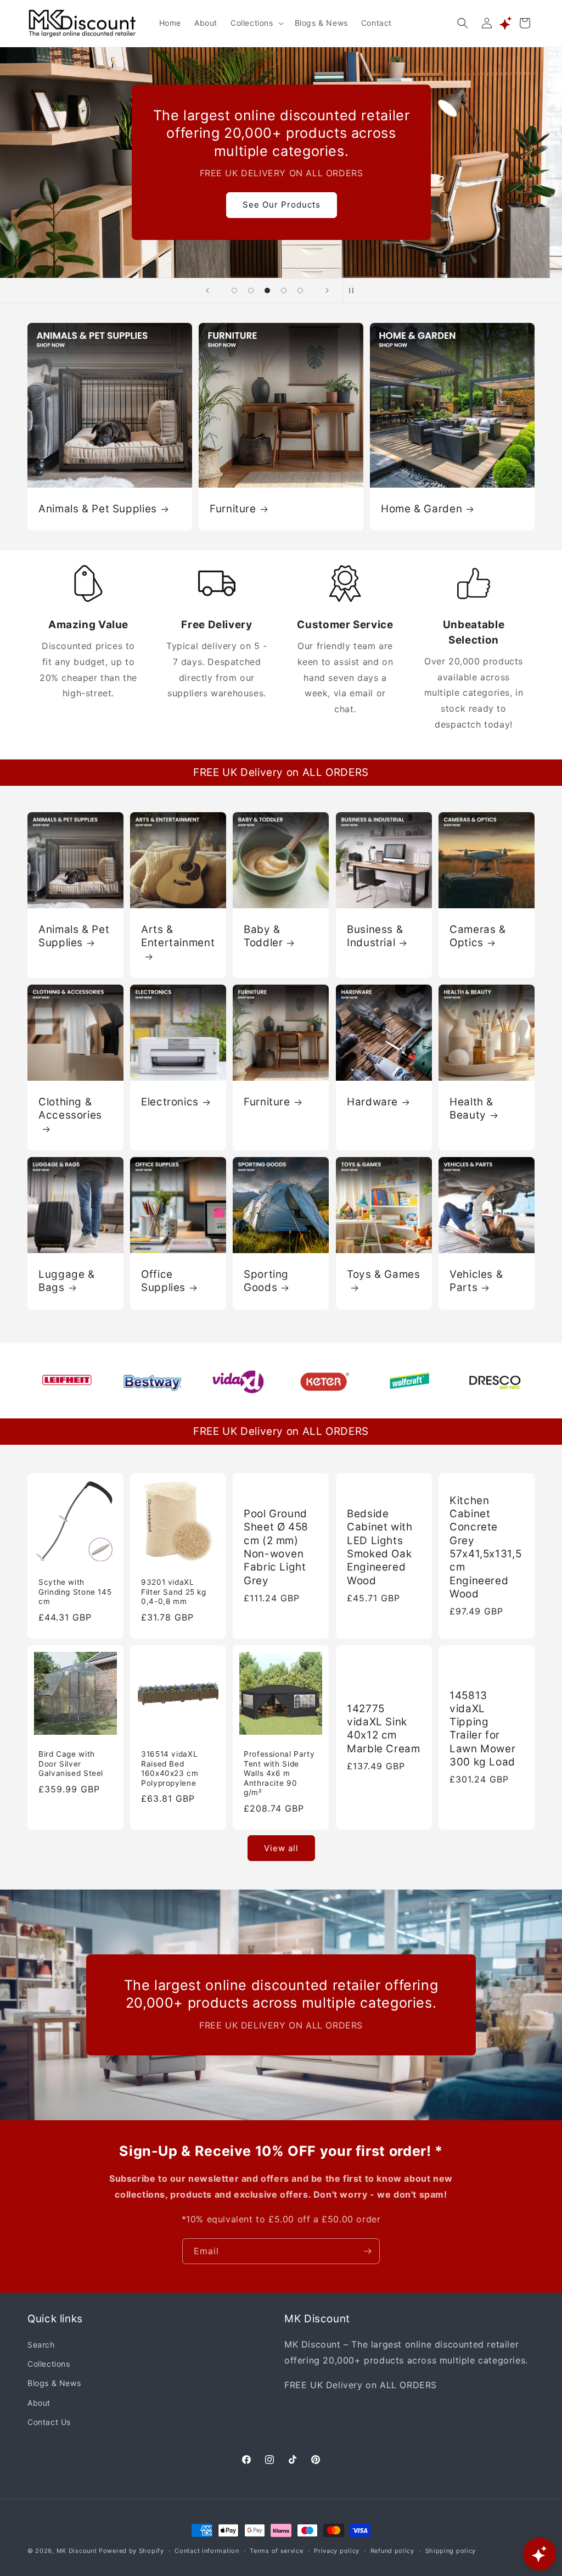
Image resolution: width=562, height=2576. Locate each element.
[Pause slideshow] (355, 290)
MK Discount (77, 2551)
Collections (49, 2364)
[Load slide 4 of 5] (284, 290)
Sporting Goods (266, 1281)
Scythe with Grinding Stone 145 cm (75, 1592)
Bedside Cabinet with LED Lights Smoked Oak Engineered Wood (380, 1547)
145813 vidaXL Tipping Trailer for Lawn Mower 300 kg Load (482, 1729)
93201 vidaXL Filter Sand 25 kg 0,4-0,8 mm (174, 1592)
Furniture (233, 508)
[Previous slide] (207, 290)
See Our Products (281, 205)
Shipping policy (451, 2551)
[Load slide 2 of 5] (251, 290)
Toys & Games (384, 1274)
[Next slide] (327, 290)
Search (41, 2345)
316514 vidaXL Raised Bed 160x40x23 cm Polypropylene (170, 1768)
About (39, 2403)
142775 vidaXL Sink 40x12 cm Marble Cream (384, 1729)
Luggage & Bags (67, 1281)
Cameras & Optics (478, 936)
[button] (256, 23)
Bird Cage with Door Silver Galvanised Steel (71, 1764)
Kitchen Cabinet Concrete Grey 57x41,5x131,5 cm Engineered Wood (485, 1547)
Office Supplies (163, 1281)
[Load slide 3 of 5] (267, 290)
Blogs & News (54, 2383)
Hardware (372, 1102)
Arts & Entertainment (178, 936)
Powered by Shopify (131, 2551)
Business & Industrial (375, 936)
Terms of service (276, 2551)
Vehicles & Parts (476, 1281)
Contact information (207, 2551)
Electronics (170, 1102)
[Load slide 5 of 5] (300, 290)
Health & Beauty (471, 1108)
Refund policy (392, 2551)
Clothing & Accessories (70, 1108)
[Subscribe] (367, 2251)
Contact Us (49, 2422)
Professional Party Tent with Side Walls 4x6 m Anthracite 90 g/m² (279, 1773)
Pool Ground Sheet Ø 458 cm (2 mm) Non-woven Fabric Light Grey (276, 1547)
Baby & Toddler (263, 936)
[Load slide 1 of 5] (234, 290)
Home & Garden (421, 508)
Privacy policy (337, 2551)
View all (281, 1848)
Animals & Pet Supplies (98, 508)
